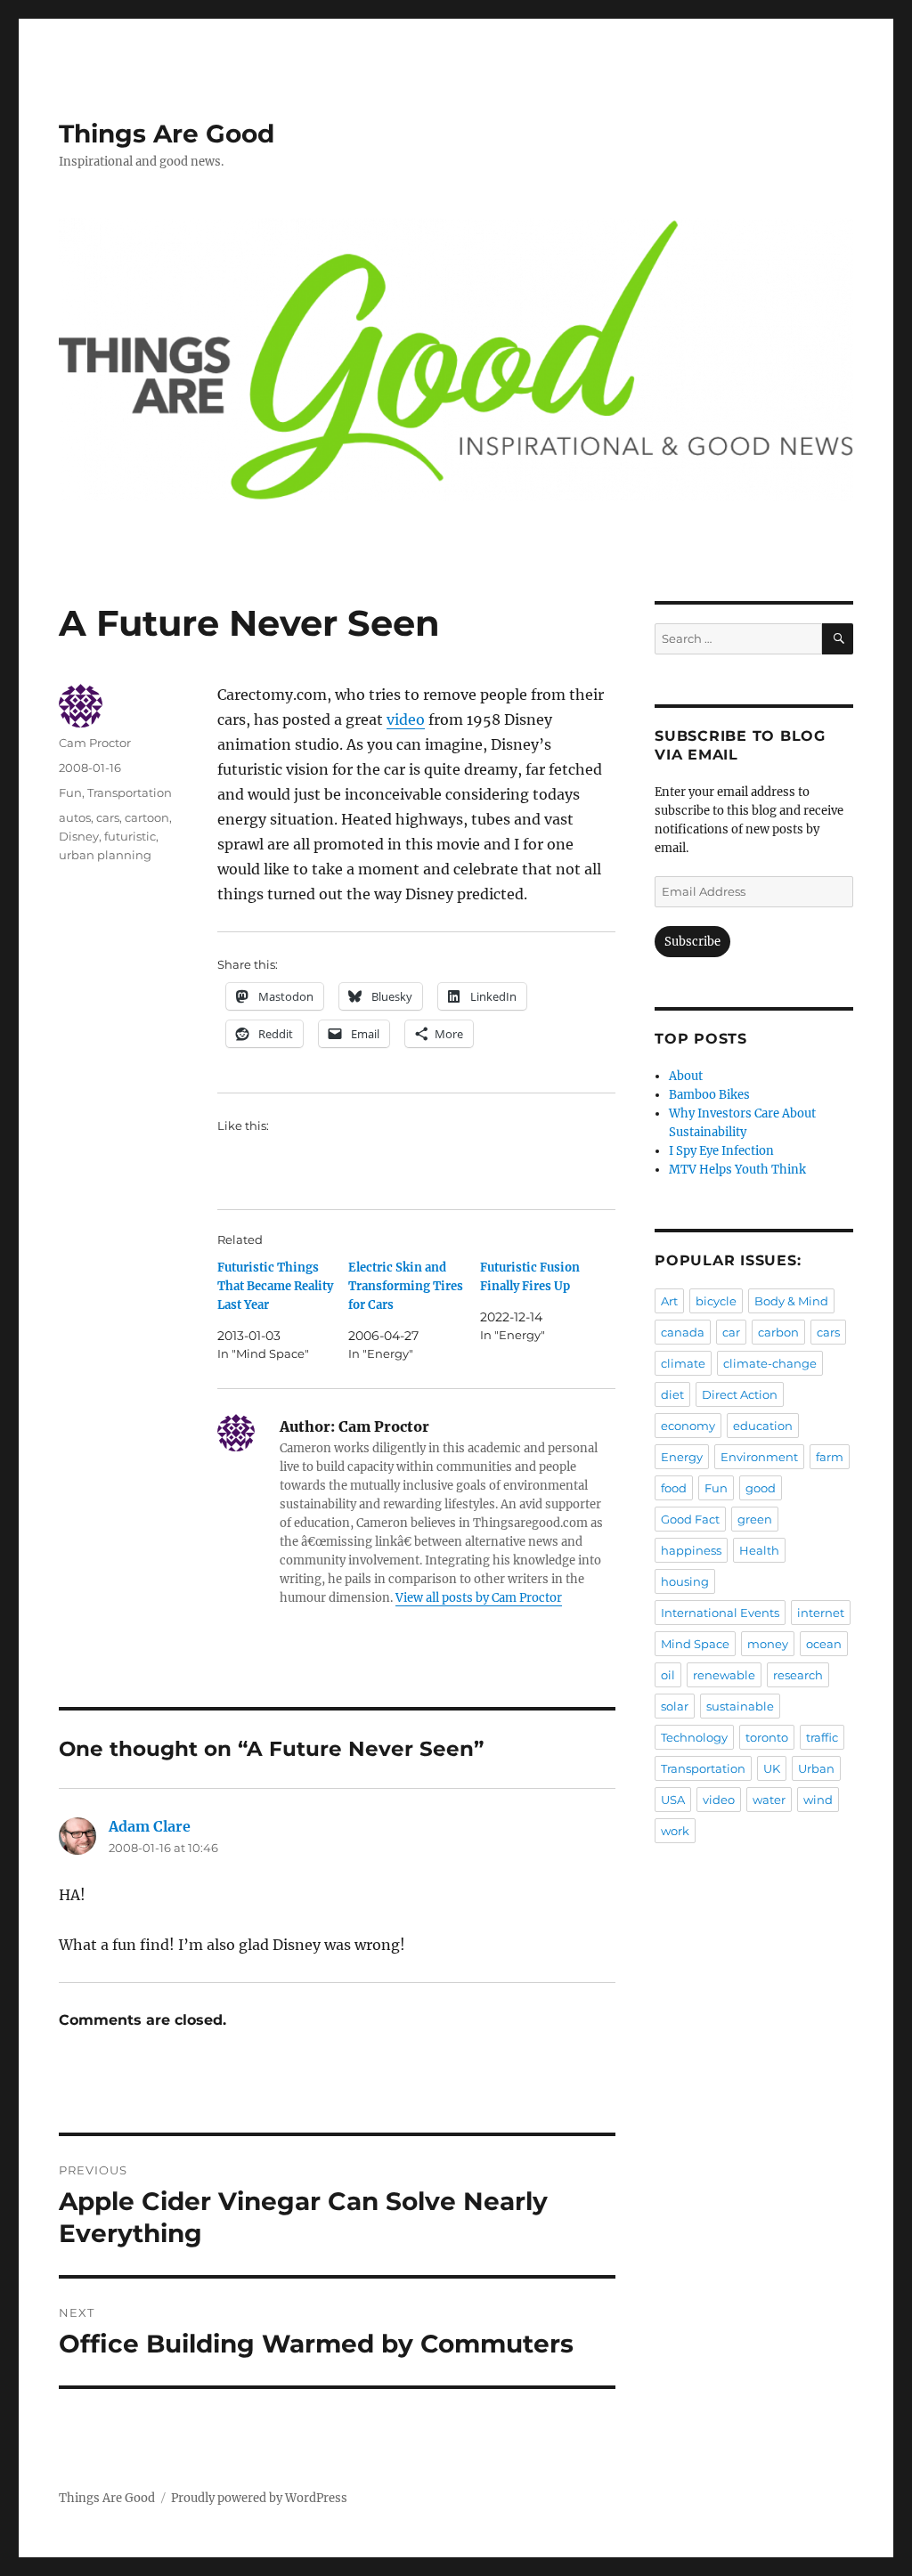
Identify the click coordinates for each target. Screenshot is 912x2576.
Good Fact (690, 1519)
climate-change (770, 1363)
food (674, 1488)
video (406, 719)
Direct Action (740, 1394)
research (798, 1675)
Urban (816, 1768)
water (769, 1800)
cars (108, 817)
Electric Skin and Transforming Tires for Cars (406, 1286)
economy (688, 1426)
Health (759, 1550)
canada (683, 1332)
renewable (724, 1675)
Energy (682, 1457)
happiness (691, 1550)
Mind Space (695, 1644)
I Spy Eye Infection (721, 1151)
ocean (824, 1644)
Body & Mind (791, 1301)
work (675, 1831)
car (731, 1332)
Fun (70, 792)
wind (818, 1800)
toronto (767, 1737)
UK (772, 1768)
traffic (822, 1737)
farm (830, 1457)
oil (668, 1675)
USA (673, 1800)
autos (75, 817)
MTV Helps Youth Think (737, 1170)
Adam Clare (150, 1826)
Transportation (130, 792)
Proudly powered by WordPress (259, 2498)
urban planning (105, 855)
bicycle (716, 1301)
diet (672, 1394)
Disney (79, 836)
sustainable (740, 1706)
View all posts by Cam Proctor (479, 1598)
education (763, 1426)
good (761, 1488)
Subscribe (692, 942)
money (768, 1644)
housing (685, 1581)
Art (669, 1301)
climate (683, 1363)
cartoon (147, 817)
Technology (694, 1737)
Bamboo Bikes (709, 1095)
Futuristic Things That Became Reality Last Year (275, 1286)
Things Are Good (167, 134)
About (686, 1076)
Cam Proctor (95, 743)
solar (675, 1706)
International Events (720, 1613)
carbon (778, 1332)
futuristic (130, 836)
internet (821, 1613)
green (755, 1519)
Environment (759, 1457)
